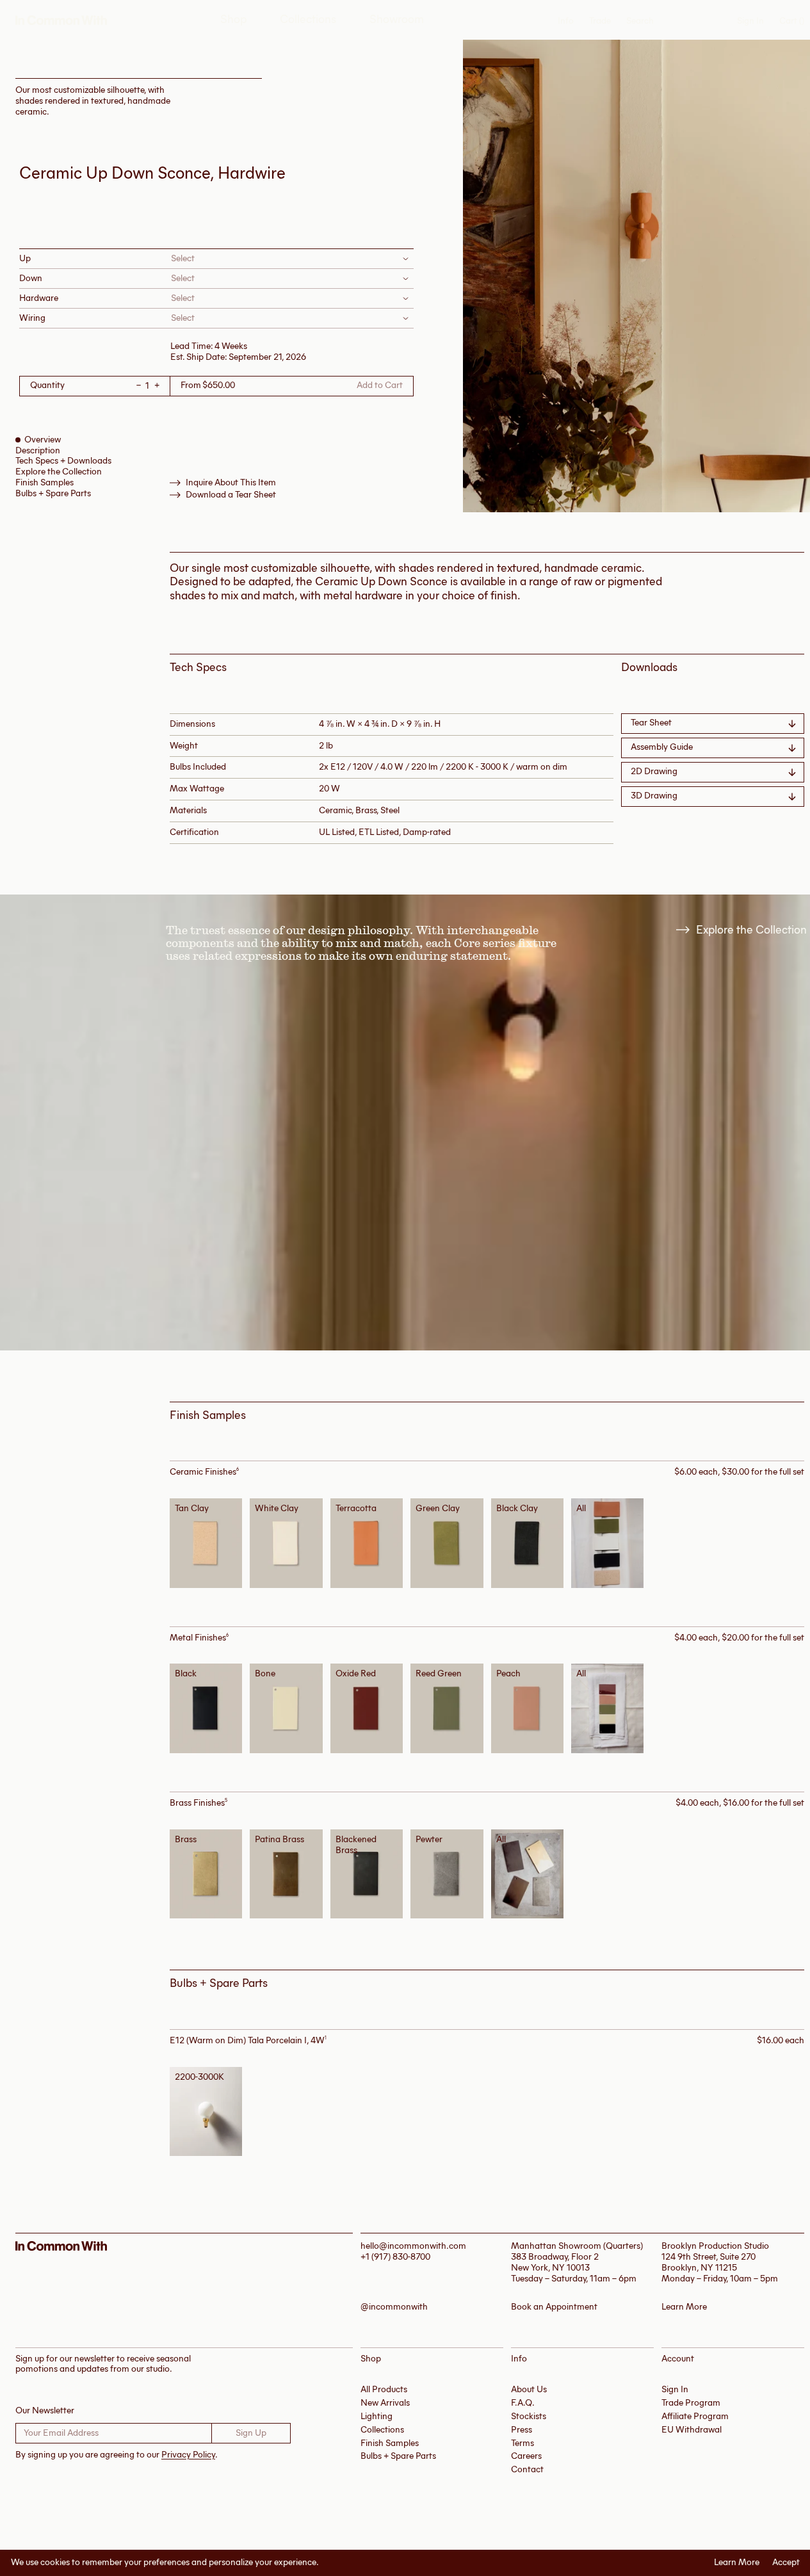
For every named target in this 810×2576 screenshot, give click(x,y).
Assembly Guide (662, 747)
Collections (308, 20)
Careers (526, 2456)
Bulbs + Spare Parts (53, 493)
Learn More (737, 2563)
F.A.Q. (523, 2403)
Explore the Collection (59, 472)
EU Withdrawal (692, 2430)
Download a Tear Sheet (231, 495)
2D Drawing (654, 771)
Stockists (529, 2416)
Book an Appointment (554, 2307)
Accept (786, 2563)
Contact (527, 2469)
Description (38, 450)
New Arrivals (385, 2403)
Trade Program (691, 2403)
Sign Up (251, 2433)
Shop (233, 20)
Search (640, 21)
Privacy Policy (188, 2455)
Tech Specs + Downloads (63, 461)
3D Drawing (654, 796)
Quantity (47, 386)
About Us (529, 2389)
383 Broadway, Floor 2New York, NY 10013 (555, 2262)
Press (522, 2430)
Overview (43, 440)
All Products (384, 2389)
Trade (600, 21)
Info (566, 21)
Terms (522, 2443)
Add (210, 1542)
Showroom (397, 20)
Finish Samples (45, 482)
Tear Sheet (651, 723)
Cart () (792, 21)
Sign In (750, 21)
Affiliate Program (695, 2416)
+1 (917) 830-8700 (395, 2257)
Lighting (377, 2416)
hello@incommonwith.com (413, 2246)
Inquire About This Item (231, 483)
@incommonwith (394, 2307)
